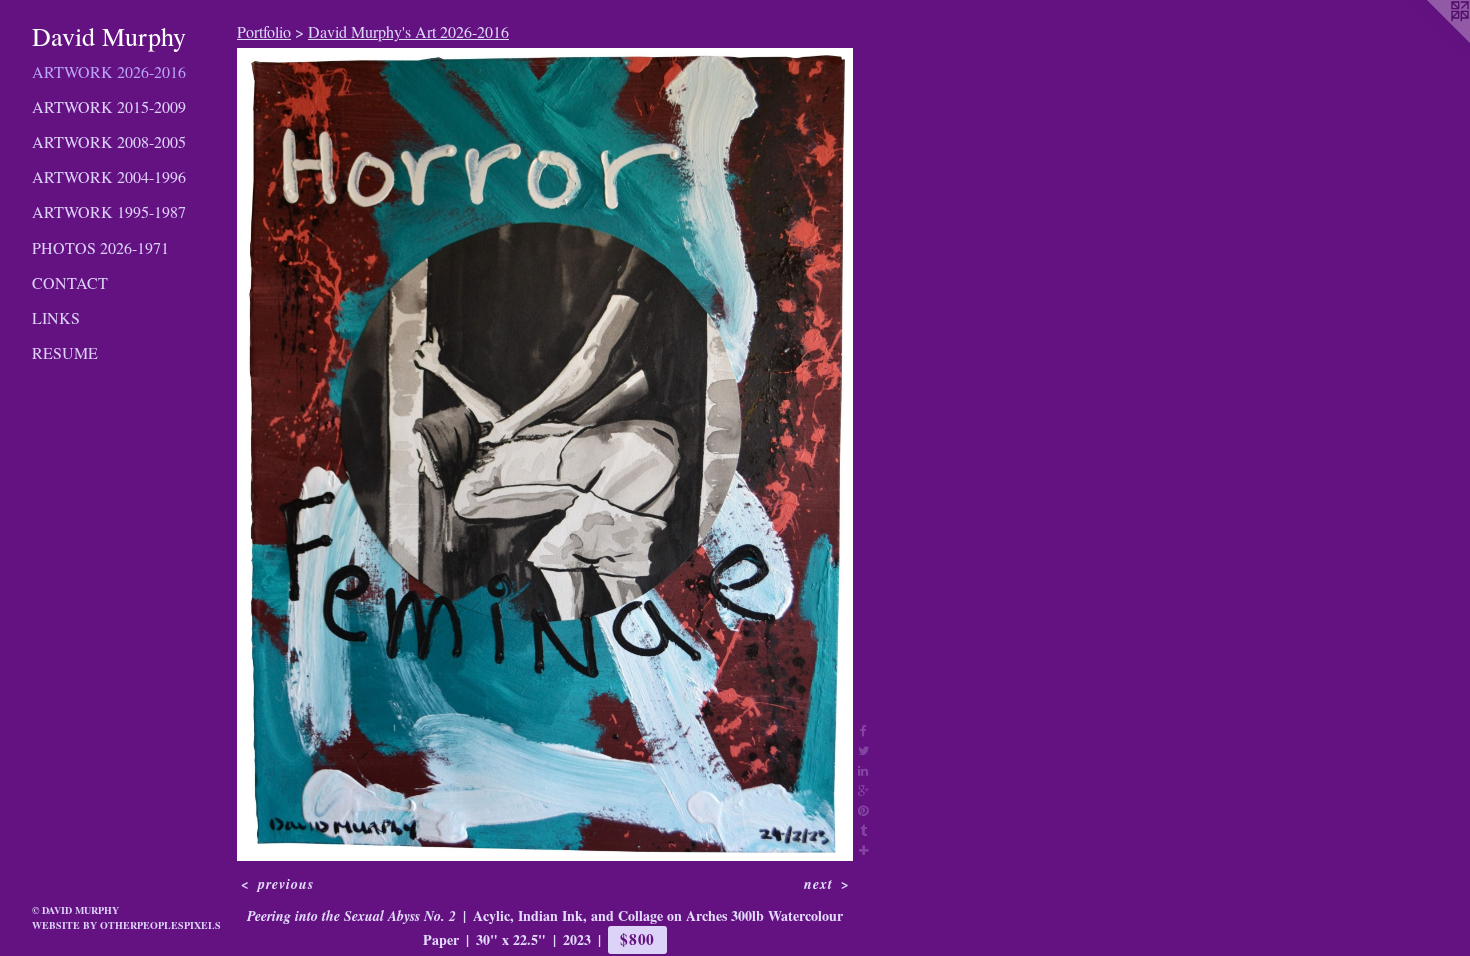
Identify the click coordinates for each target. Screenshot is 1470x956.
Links (56, 317)
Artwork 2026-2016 (109, 71)
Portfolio (264, 31)
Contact (70, 282)
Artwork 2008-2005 (109, 141)
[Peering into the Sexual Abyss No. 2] (545, 454)
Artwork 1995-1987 (109, 211)
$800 (637, 939)
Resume (65, 352)
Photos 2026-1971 (100, 247)
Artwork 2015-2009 (109, 106)
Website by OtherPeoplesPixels (126, 925)
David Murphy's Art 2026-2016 (408, 31)
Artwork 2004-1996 (109, 176)
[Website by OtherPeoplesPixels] (1430, 40)
